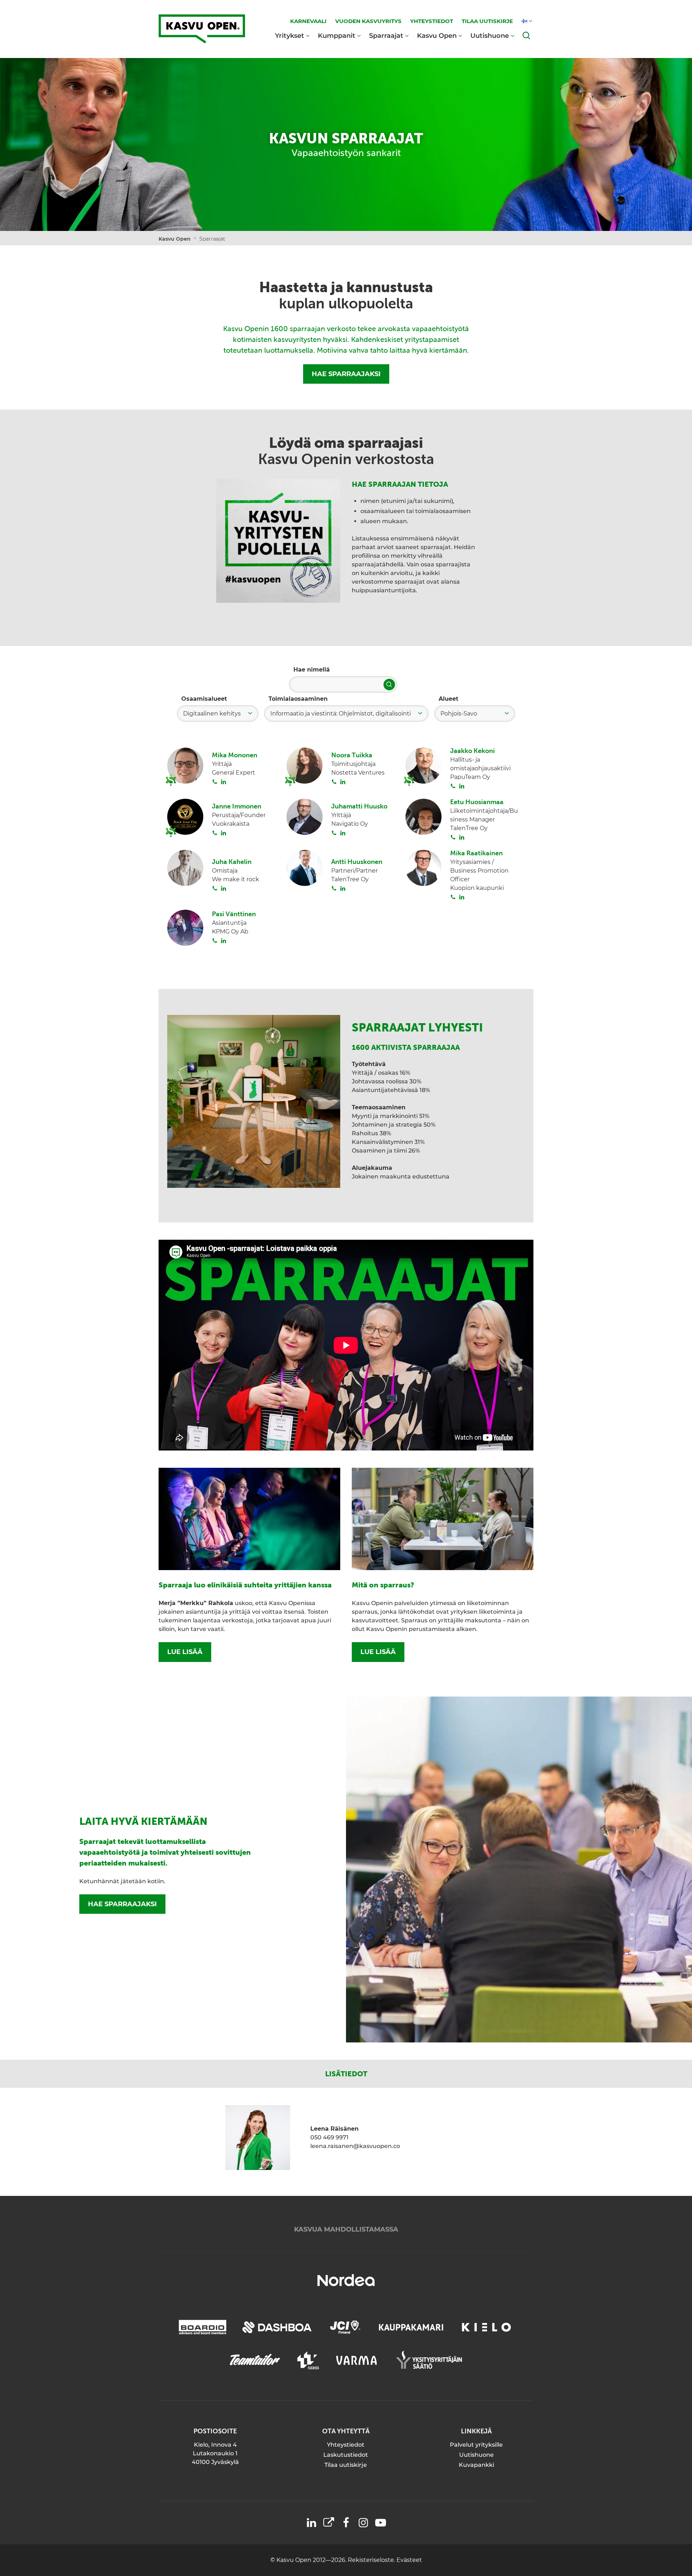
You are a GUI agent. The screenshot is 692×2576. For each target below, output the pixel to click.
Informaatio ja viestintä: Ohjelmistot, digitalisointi (341, 714)
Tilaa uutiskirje (346, 2465)
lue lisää (185, 1652)
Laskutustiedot (346, 2455)
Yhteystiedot (346, 2445)
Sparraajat (386, 35)
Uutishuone (490, 35)
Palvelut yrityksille (476, 2445)
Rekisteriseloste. (372, 2560)
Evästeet (409, 2560)
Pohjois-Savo (459, 714)
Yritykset (290, 35)
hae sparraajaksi (122, 1904)
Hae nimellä (312, 670)
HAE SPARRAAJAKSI (346, 374)
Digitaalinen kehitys (212, 714)
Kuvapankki (476, 2465)
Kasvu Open (437, 35)
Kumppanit (337, 35)
